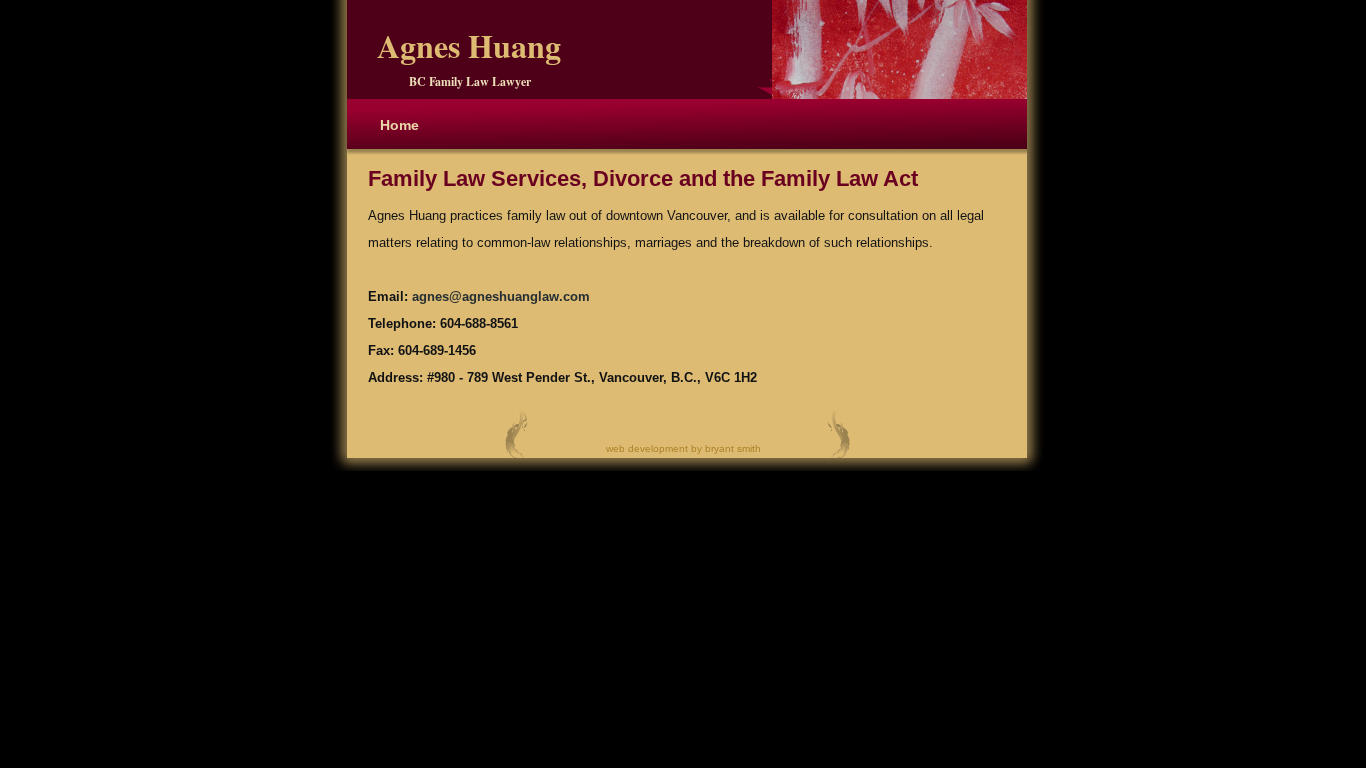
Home (399, 125)
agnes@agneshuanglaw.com (501, 296)
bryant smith (733, 448)
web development (647, 448)
